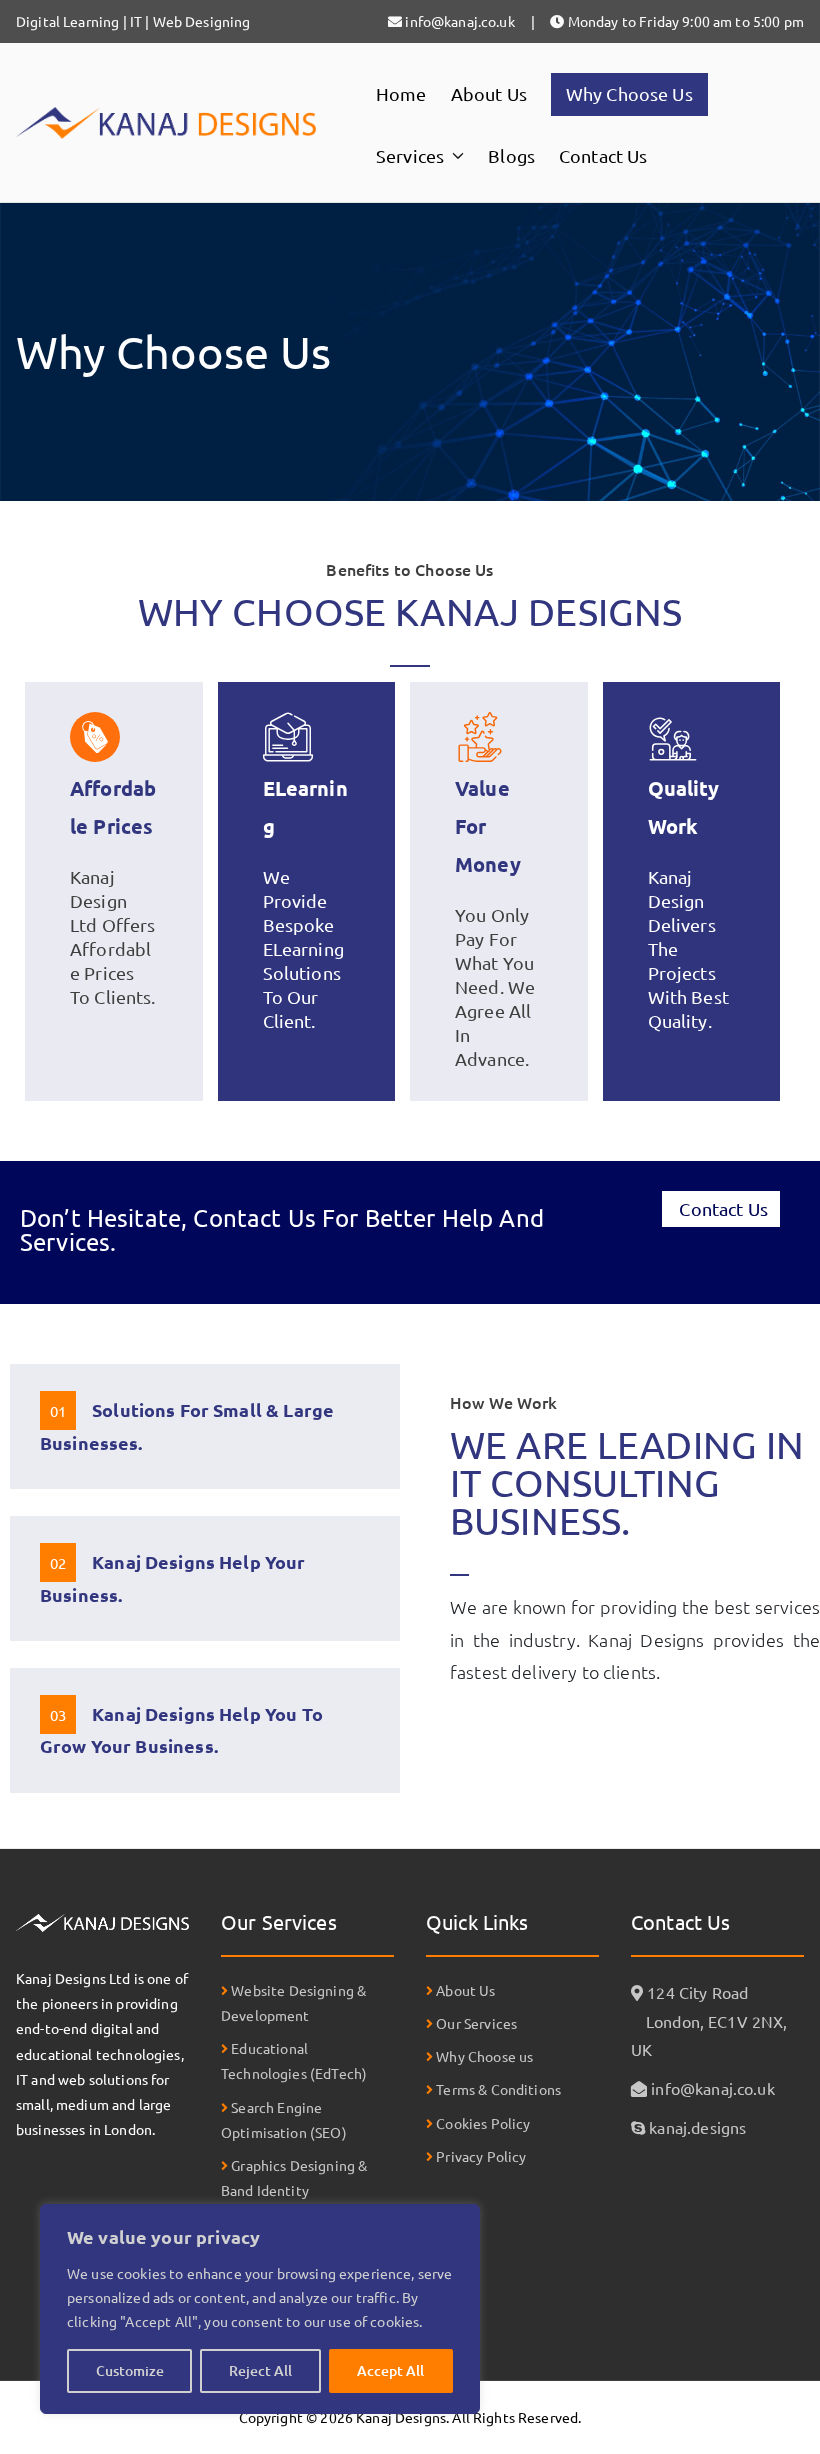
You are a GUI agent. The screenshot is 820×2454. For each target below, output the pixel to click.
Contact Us (603, 155)
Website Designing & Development (293, 2002)
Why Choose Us (629, 93)
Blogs (511, 155)
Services (410, 155)
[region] (260, 2309)
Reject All (260, 2370)
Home (401, 93)
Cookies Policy (481, 2123)
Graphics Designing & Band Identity (294, 2177)
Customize (130, 2370)
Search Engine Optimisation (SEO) (284, 2119)
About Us (489, 93)
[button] (454, 156)
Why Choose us (483, 2056)
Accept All (390, 2370)
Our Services (475, 2023)
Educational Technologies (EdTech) (294, 2060)
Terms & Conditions (497, 2089)
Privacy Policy (479, 2156)
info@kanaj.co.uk (712, 2088)
